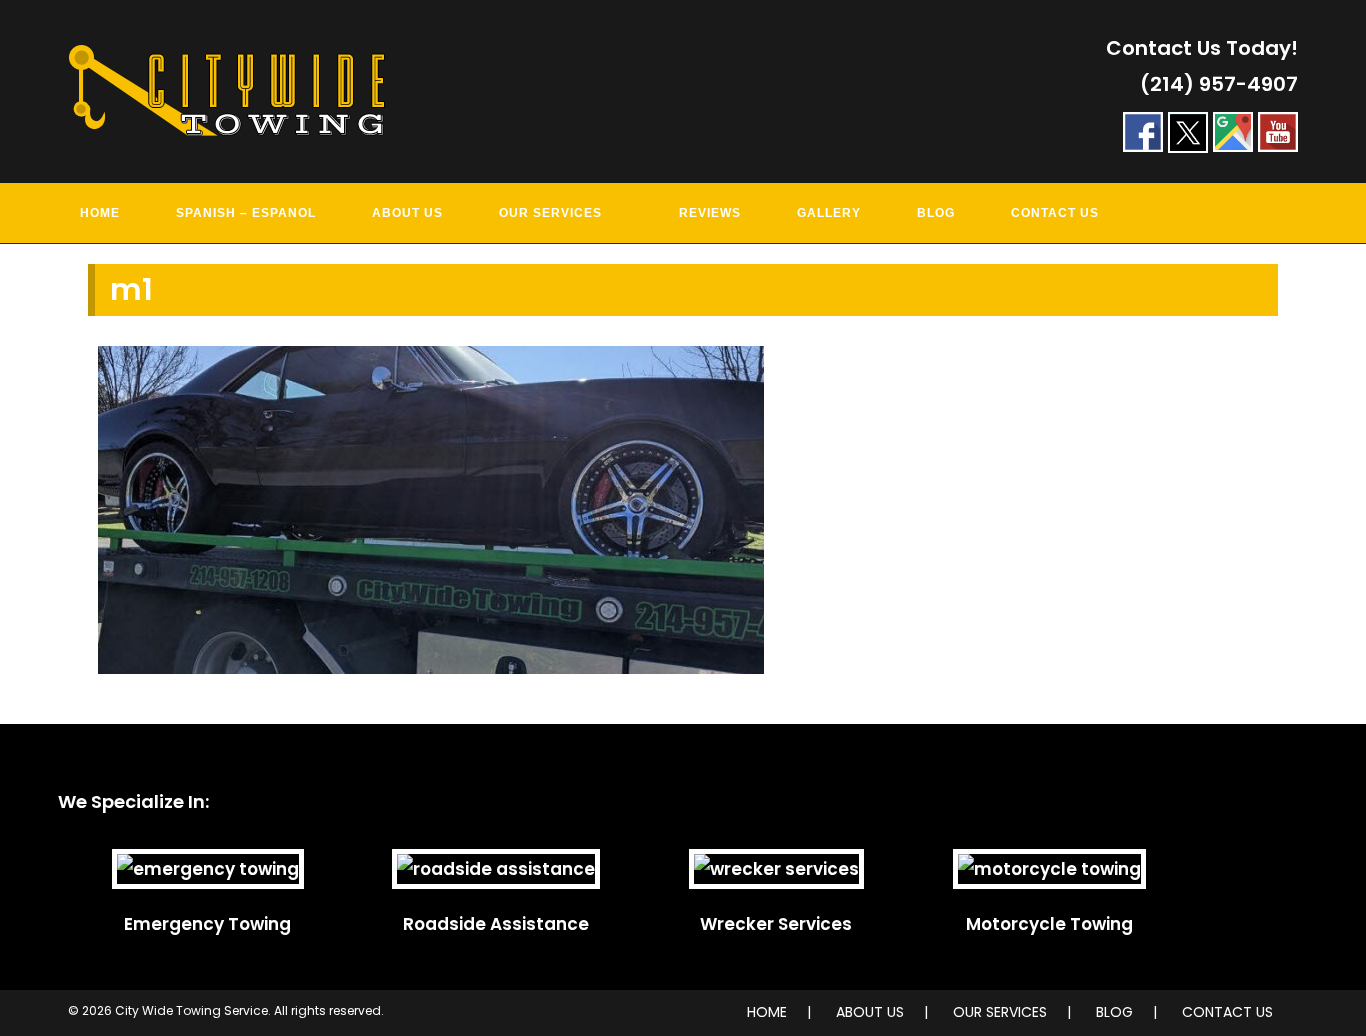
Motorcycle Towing (1049, 924)
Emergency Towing (207, 924)
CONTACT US (1227, 1012)
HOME (767, 1012)
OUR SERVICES (1000, 1012)
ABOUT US (870, 1012)
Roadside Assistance (496, 924)
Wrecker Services (776, 924)
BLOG (1114, 1012)
